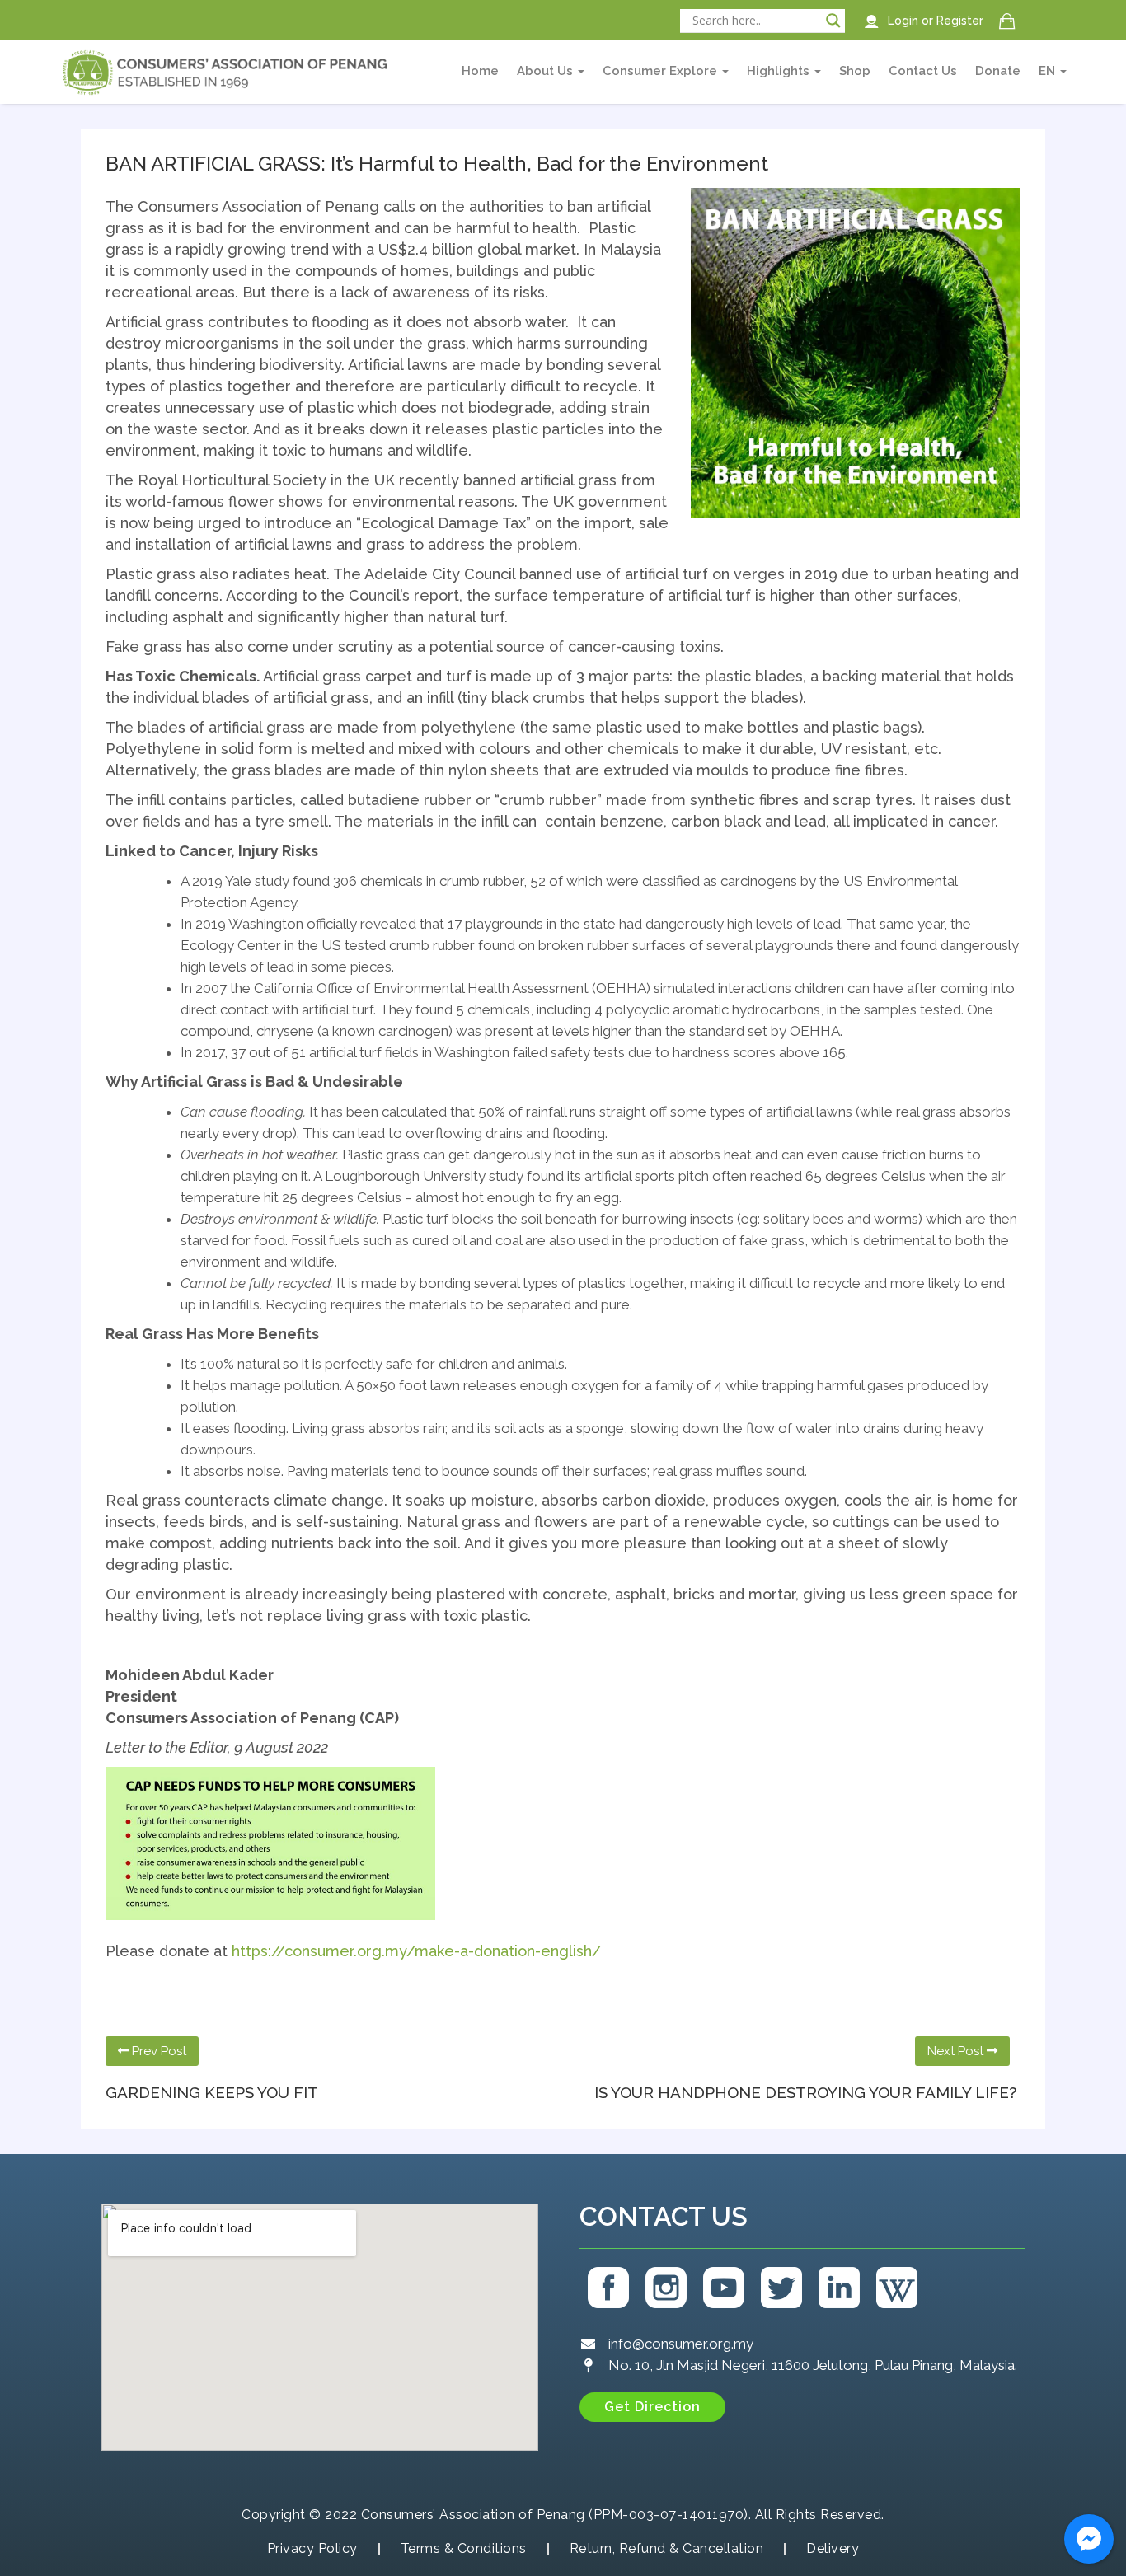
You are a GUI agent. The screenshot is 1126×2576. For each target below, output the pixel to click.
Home (480, 71)
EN (1049, 71)
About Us (547, 71)
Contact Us (923, 71)
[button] (652, 2407)
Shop (855, 71)
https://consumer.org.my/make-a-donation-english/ (416, 1951)
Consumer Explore (662, 71)
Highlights (780, 71)
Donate (998, 71)
